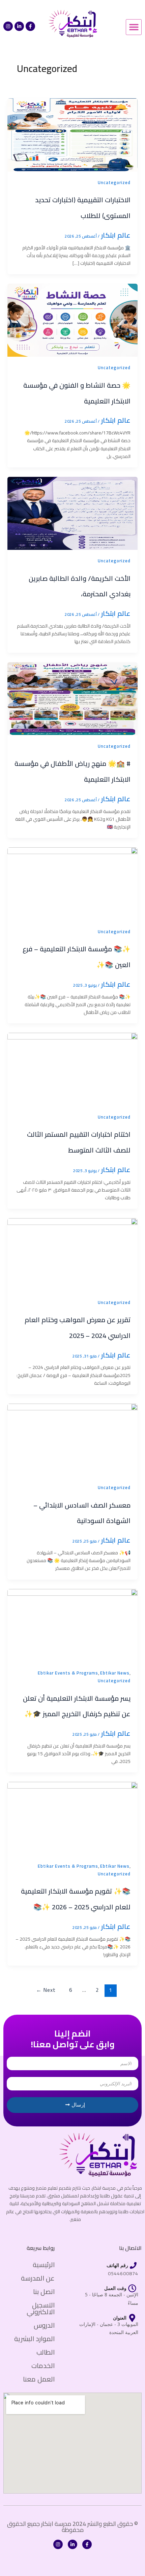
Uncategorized (114, 182)
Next (46, 1990)
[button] (134, 27)
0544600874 (123, 2273)
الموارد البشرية (34, 2339)
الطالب (46, 2352)
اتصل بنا (44, 2291)
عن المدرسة (38, 2278)
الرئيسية (44, 2265)
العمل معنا (39, 2379)
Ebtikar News (115, 1673)
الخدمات (43, 2366)
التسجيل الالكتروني (41, 2308)
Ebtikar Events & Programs (68, 1673)
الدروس (44, 2325)
